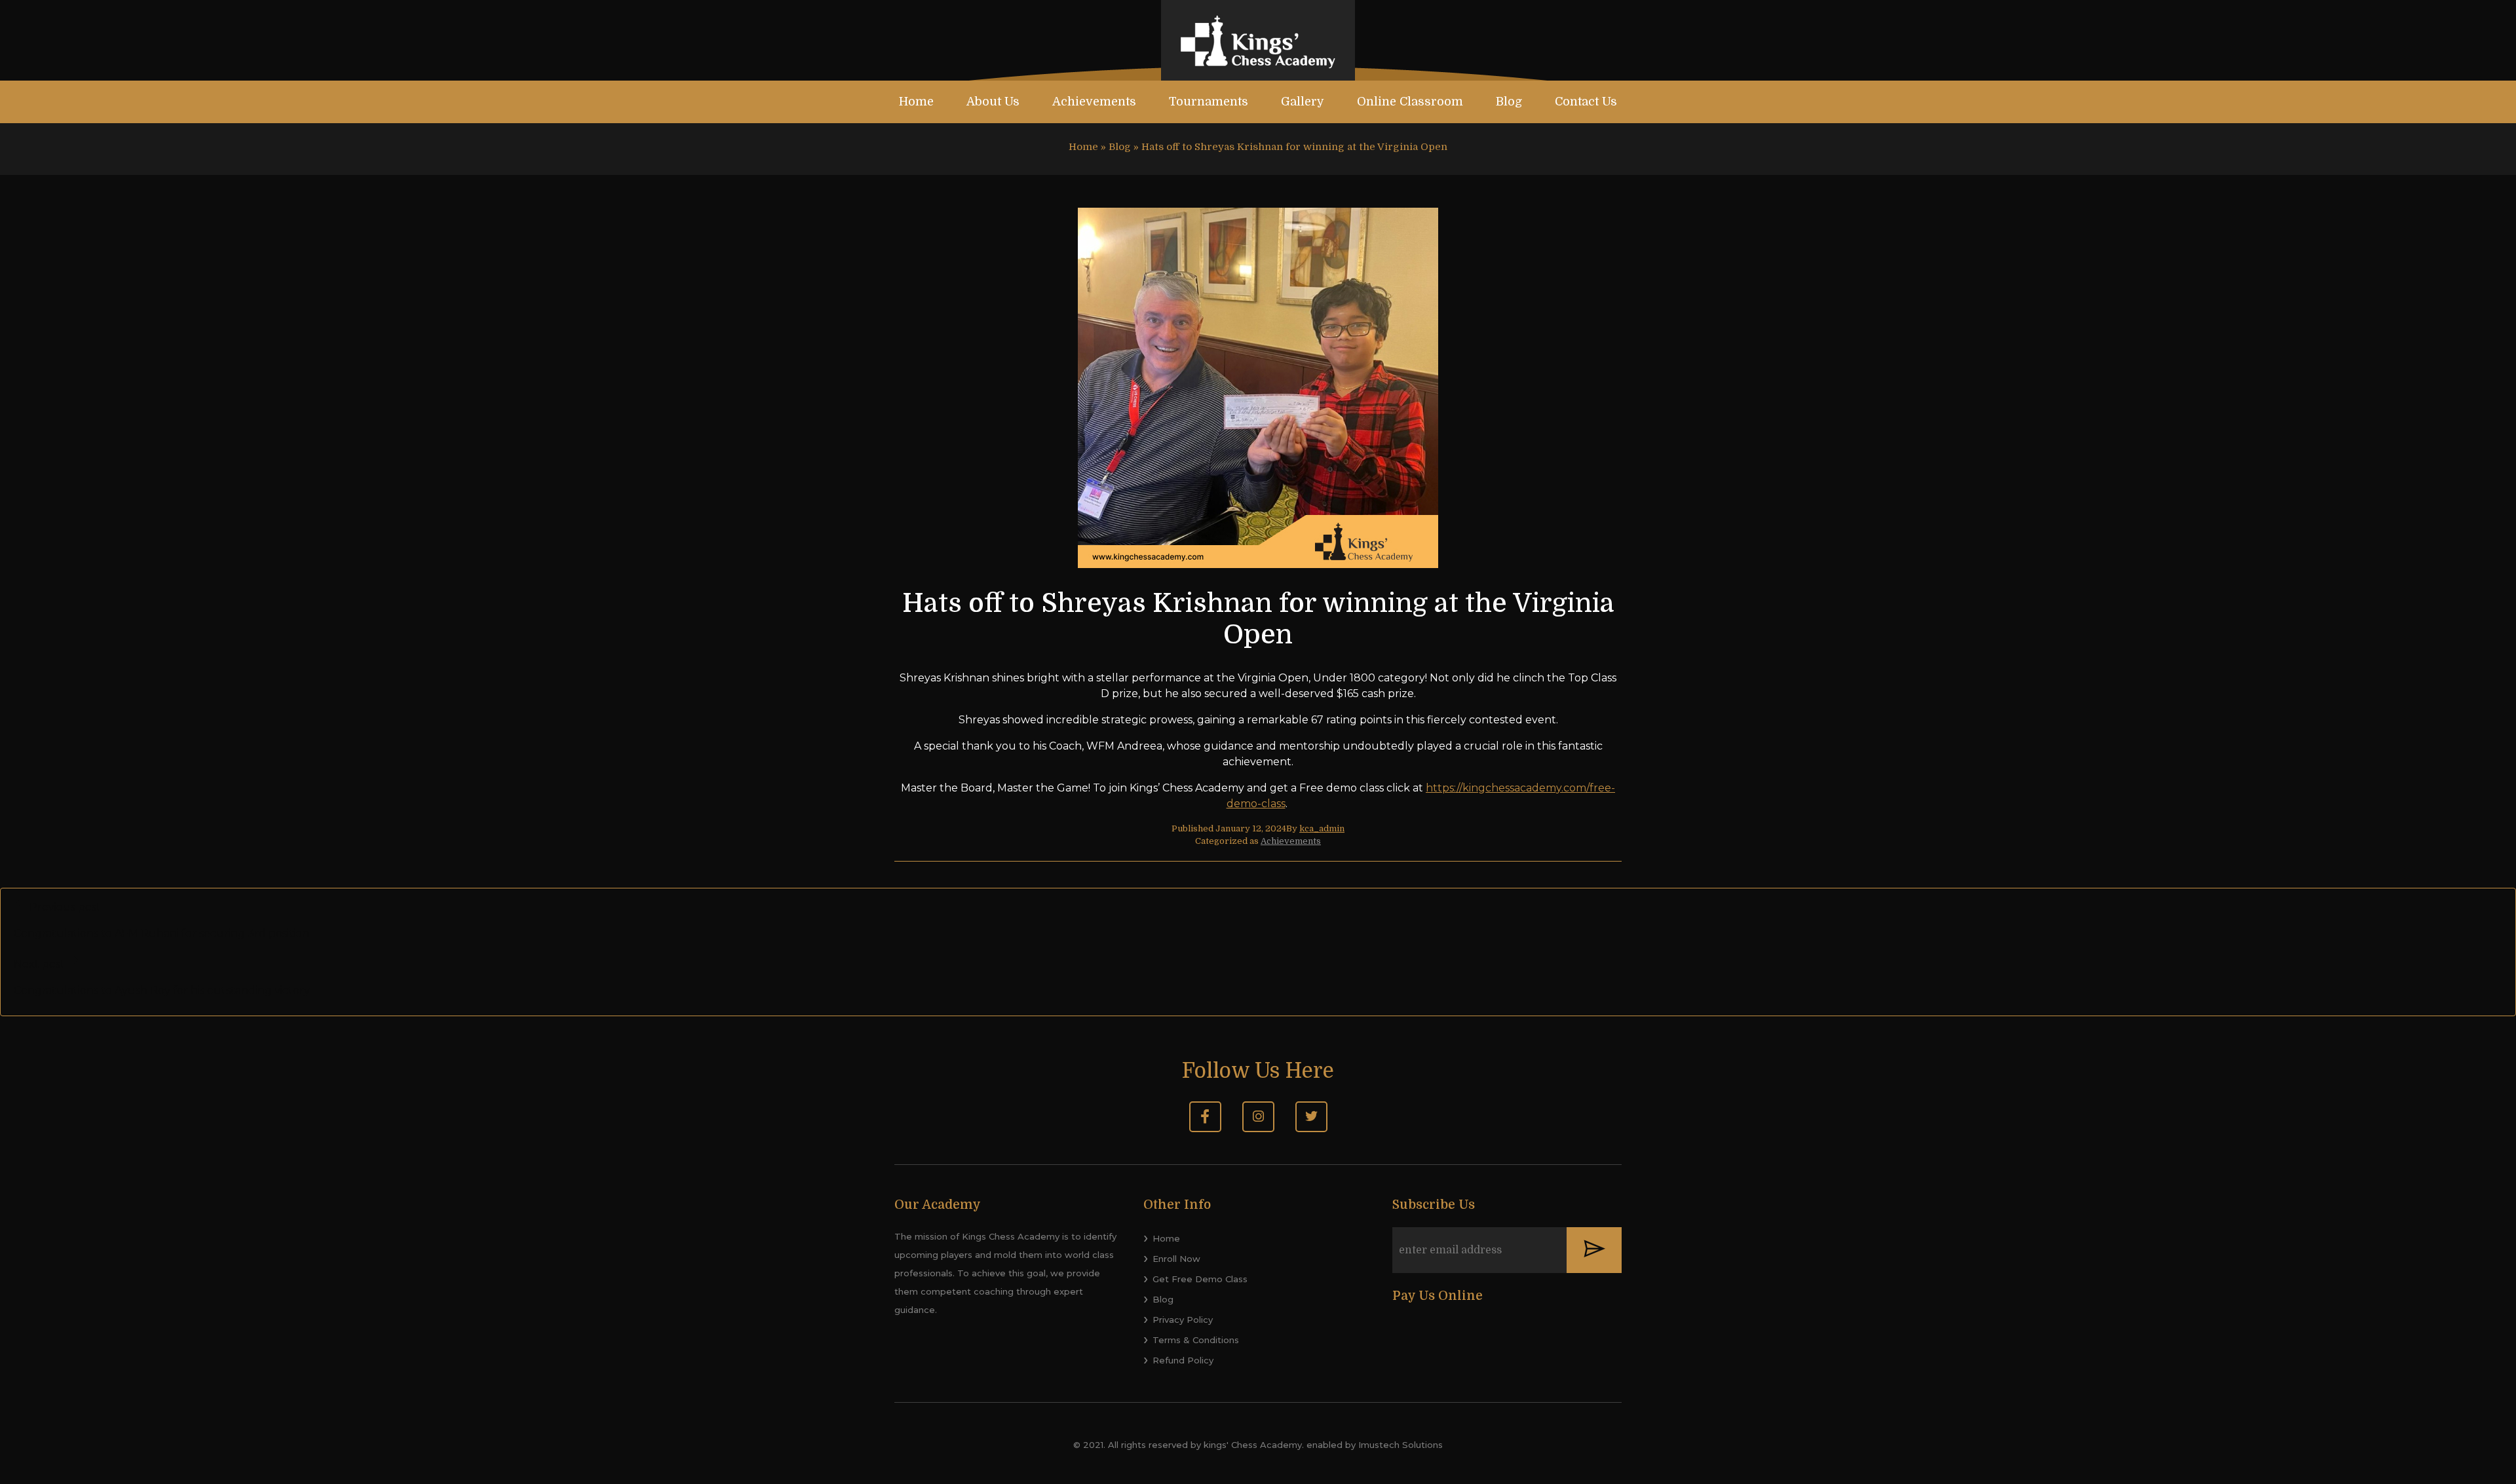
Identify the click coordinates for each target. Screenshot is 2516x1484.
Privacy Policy (1183, 1320)
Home (916, 102)
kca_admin (1322, 828)
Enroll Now (1176, 1259)
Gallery (1303, 102)
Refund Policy (1183, 1360)
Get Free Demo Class (1200, 1279)
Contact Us (1586, 102)
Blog (1509, 102)
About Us (993, 102)
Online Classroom (1410, 102)
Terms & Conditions (1196, 1340)
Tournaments (1209, 102)
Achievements (1094, 102)
